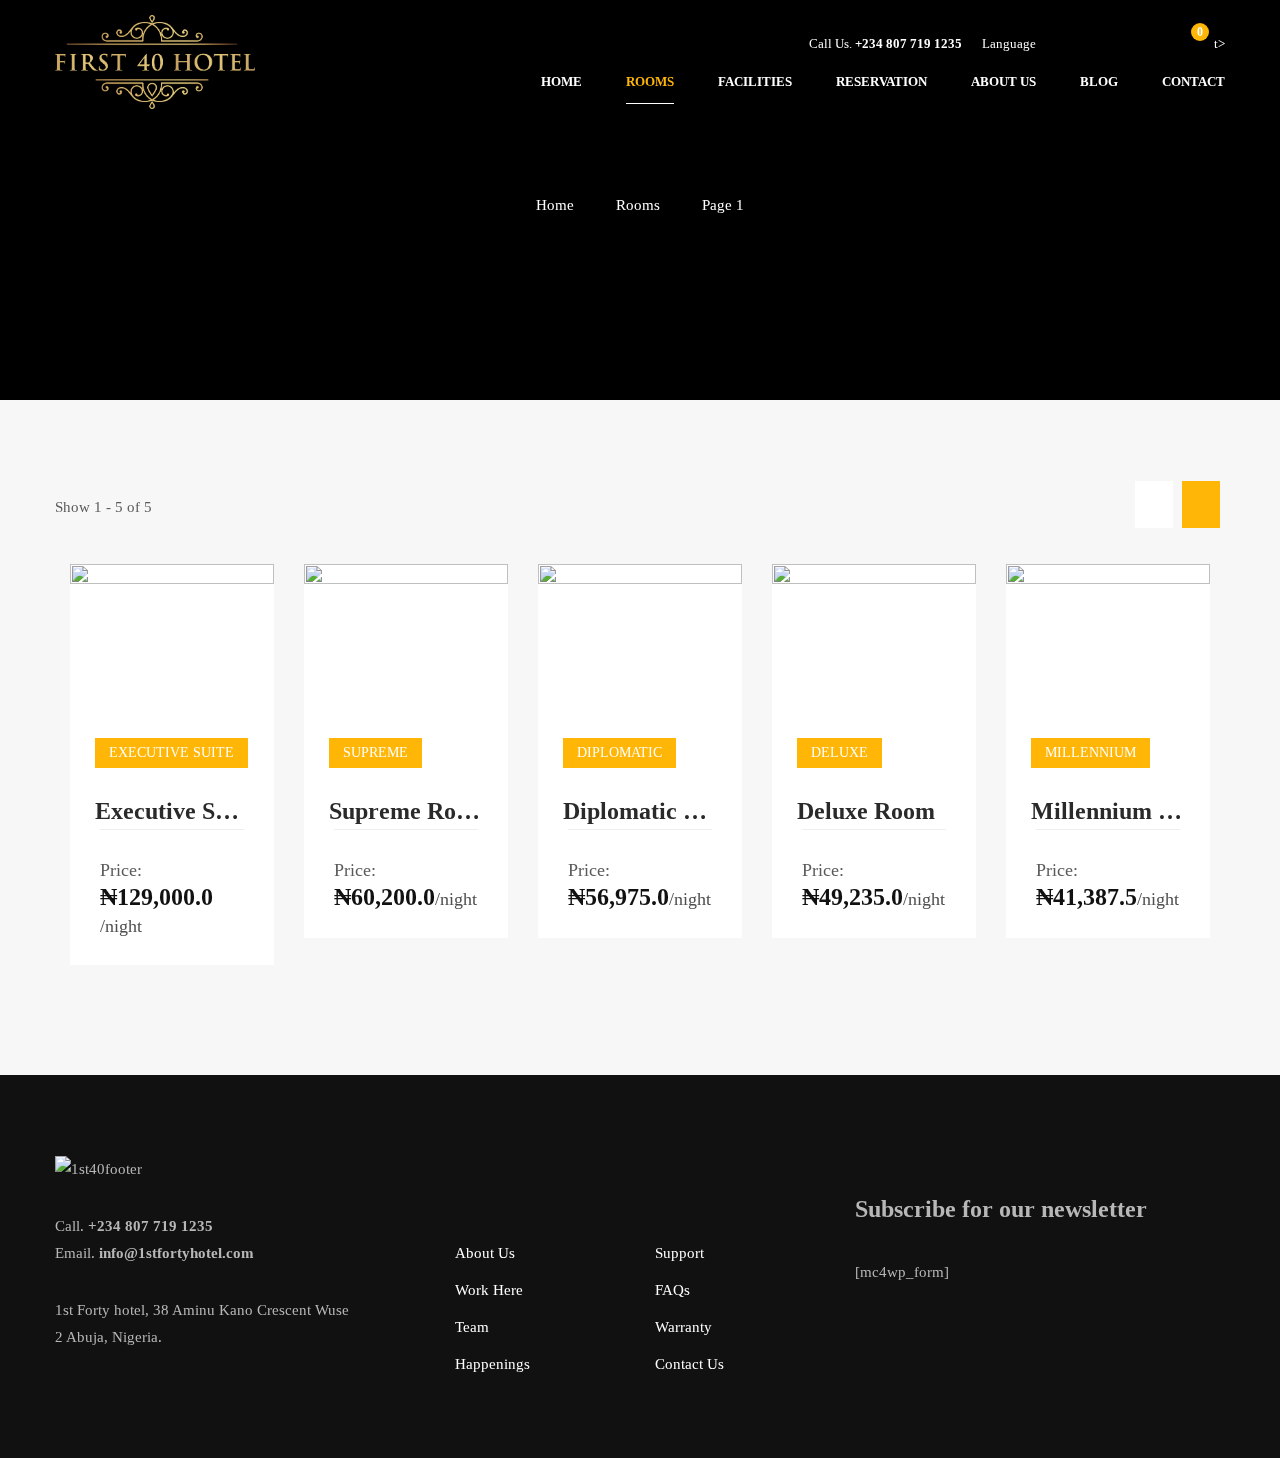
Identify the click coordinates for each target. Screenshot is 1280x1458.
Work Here (489, 1290)
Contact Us (689, 1364)
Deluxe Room (866, 811)
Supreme (375, 752)
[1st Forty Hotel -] (155, 67)
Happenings (492, 1364)
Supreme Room (406, 811)
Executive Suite (172, 811)
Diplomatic (619, 752)
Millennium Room (1108, 811)
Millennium (1090, 752)
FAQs (672, 1290)
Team (472, 1327)
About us (485, 1253)
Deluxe (839, 752)
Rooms (638, 205)
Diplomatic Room (640, 811)
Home (555, 205)
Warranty (683, 1327)
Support (679, 1253)
